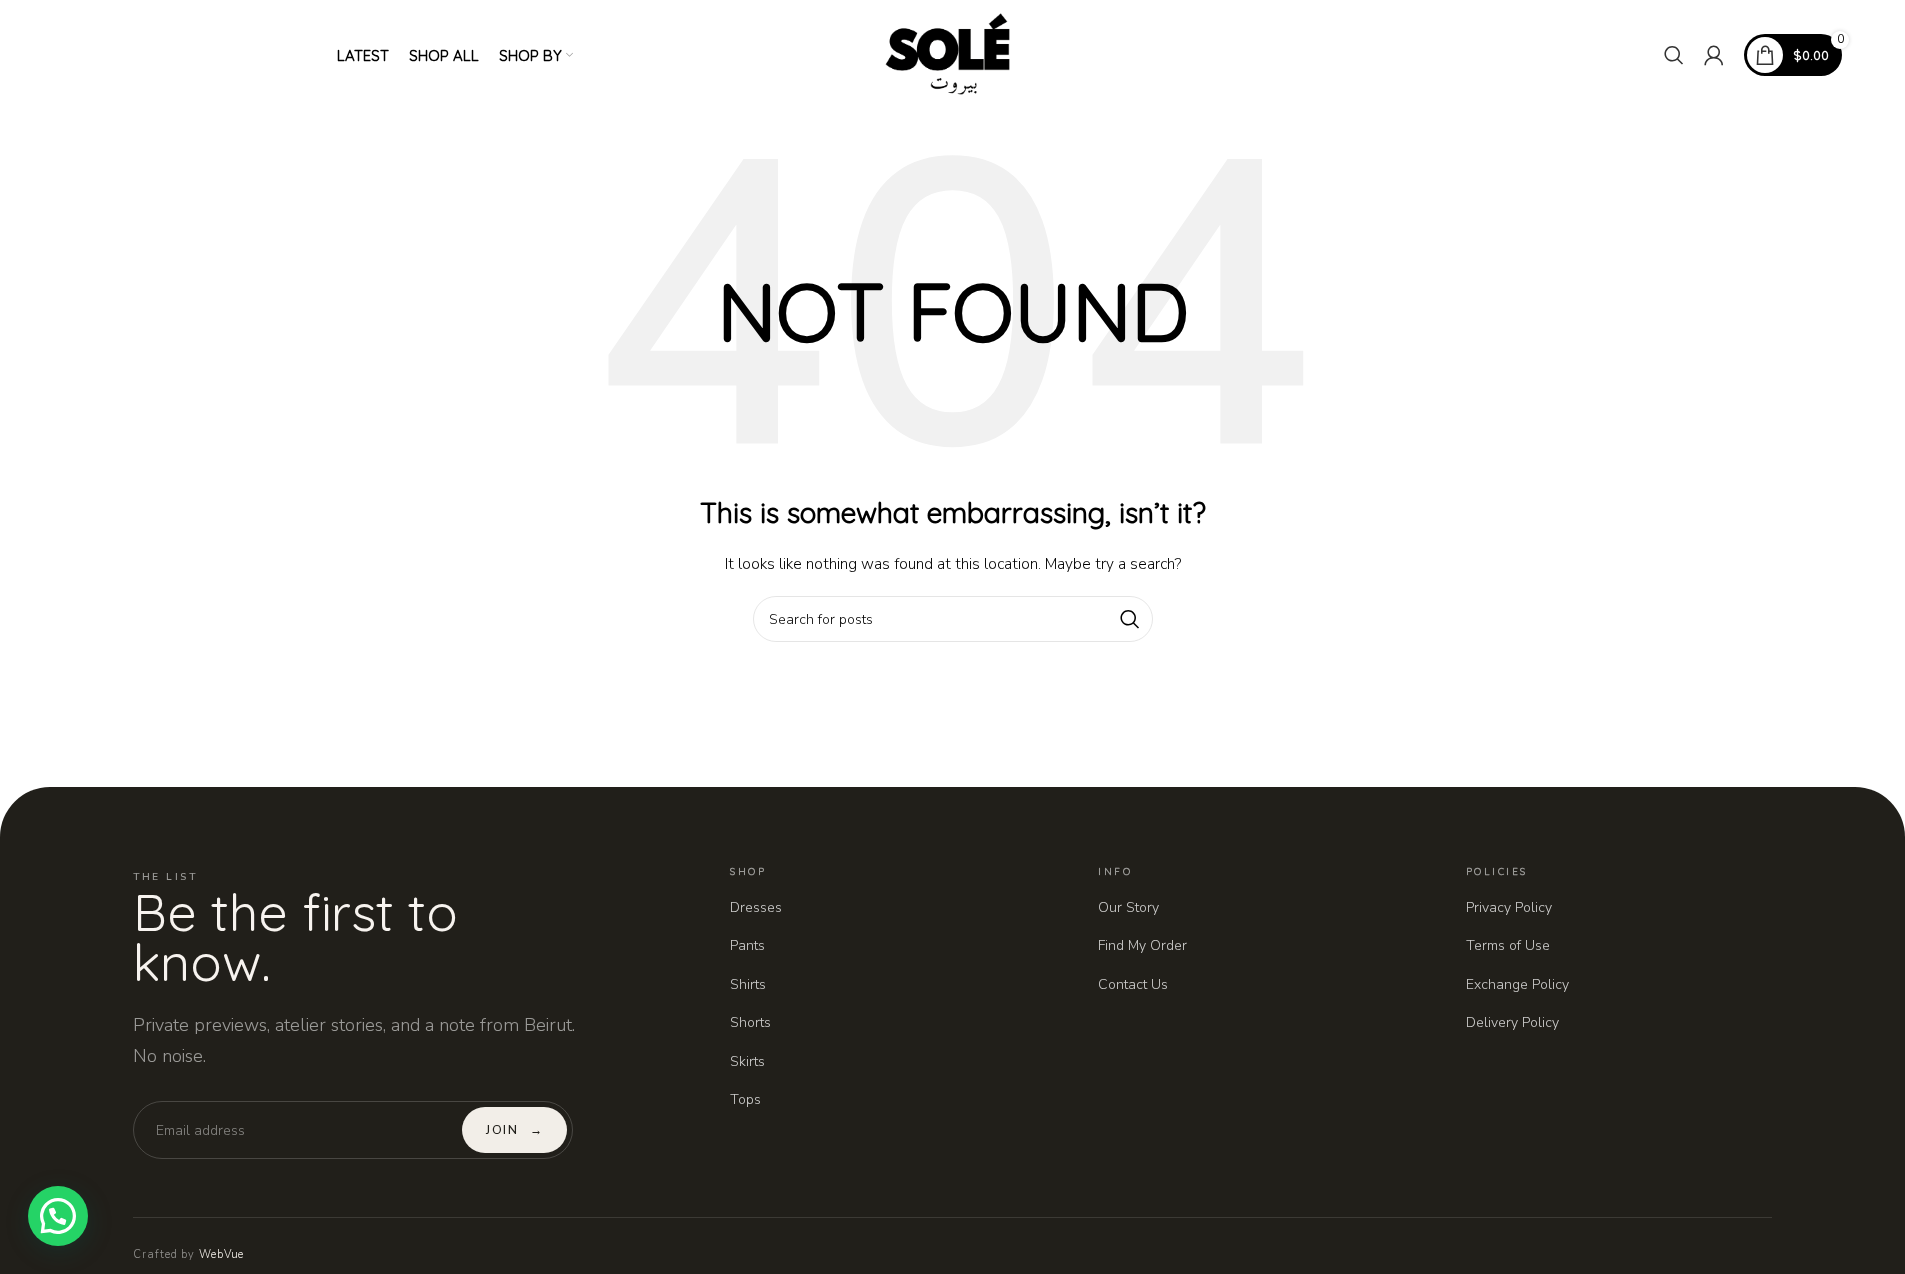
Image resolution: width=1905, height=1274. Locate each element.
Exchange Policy (1517, 984)
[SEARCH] (1130, 619)
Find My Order (1142, 945)
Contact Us (1133, 984)
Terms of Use (1508, 945)
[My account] (1714, 55)
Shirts (748, 984)
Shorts (750, 1022)
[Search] (1674, 55)
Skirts (747, 1061)
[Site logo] (952, 53)
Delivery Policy (1512, 1022)
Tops (745, 1099)
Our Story (1128, 907)
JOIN (515, 1130)
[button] (58, 1216)
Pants (747, 945)
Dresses (756, 907)
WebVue (221, 1254)
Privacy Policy (1509, 907)
